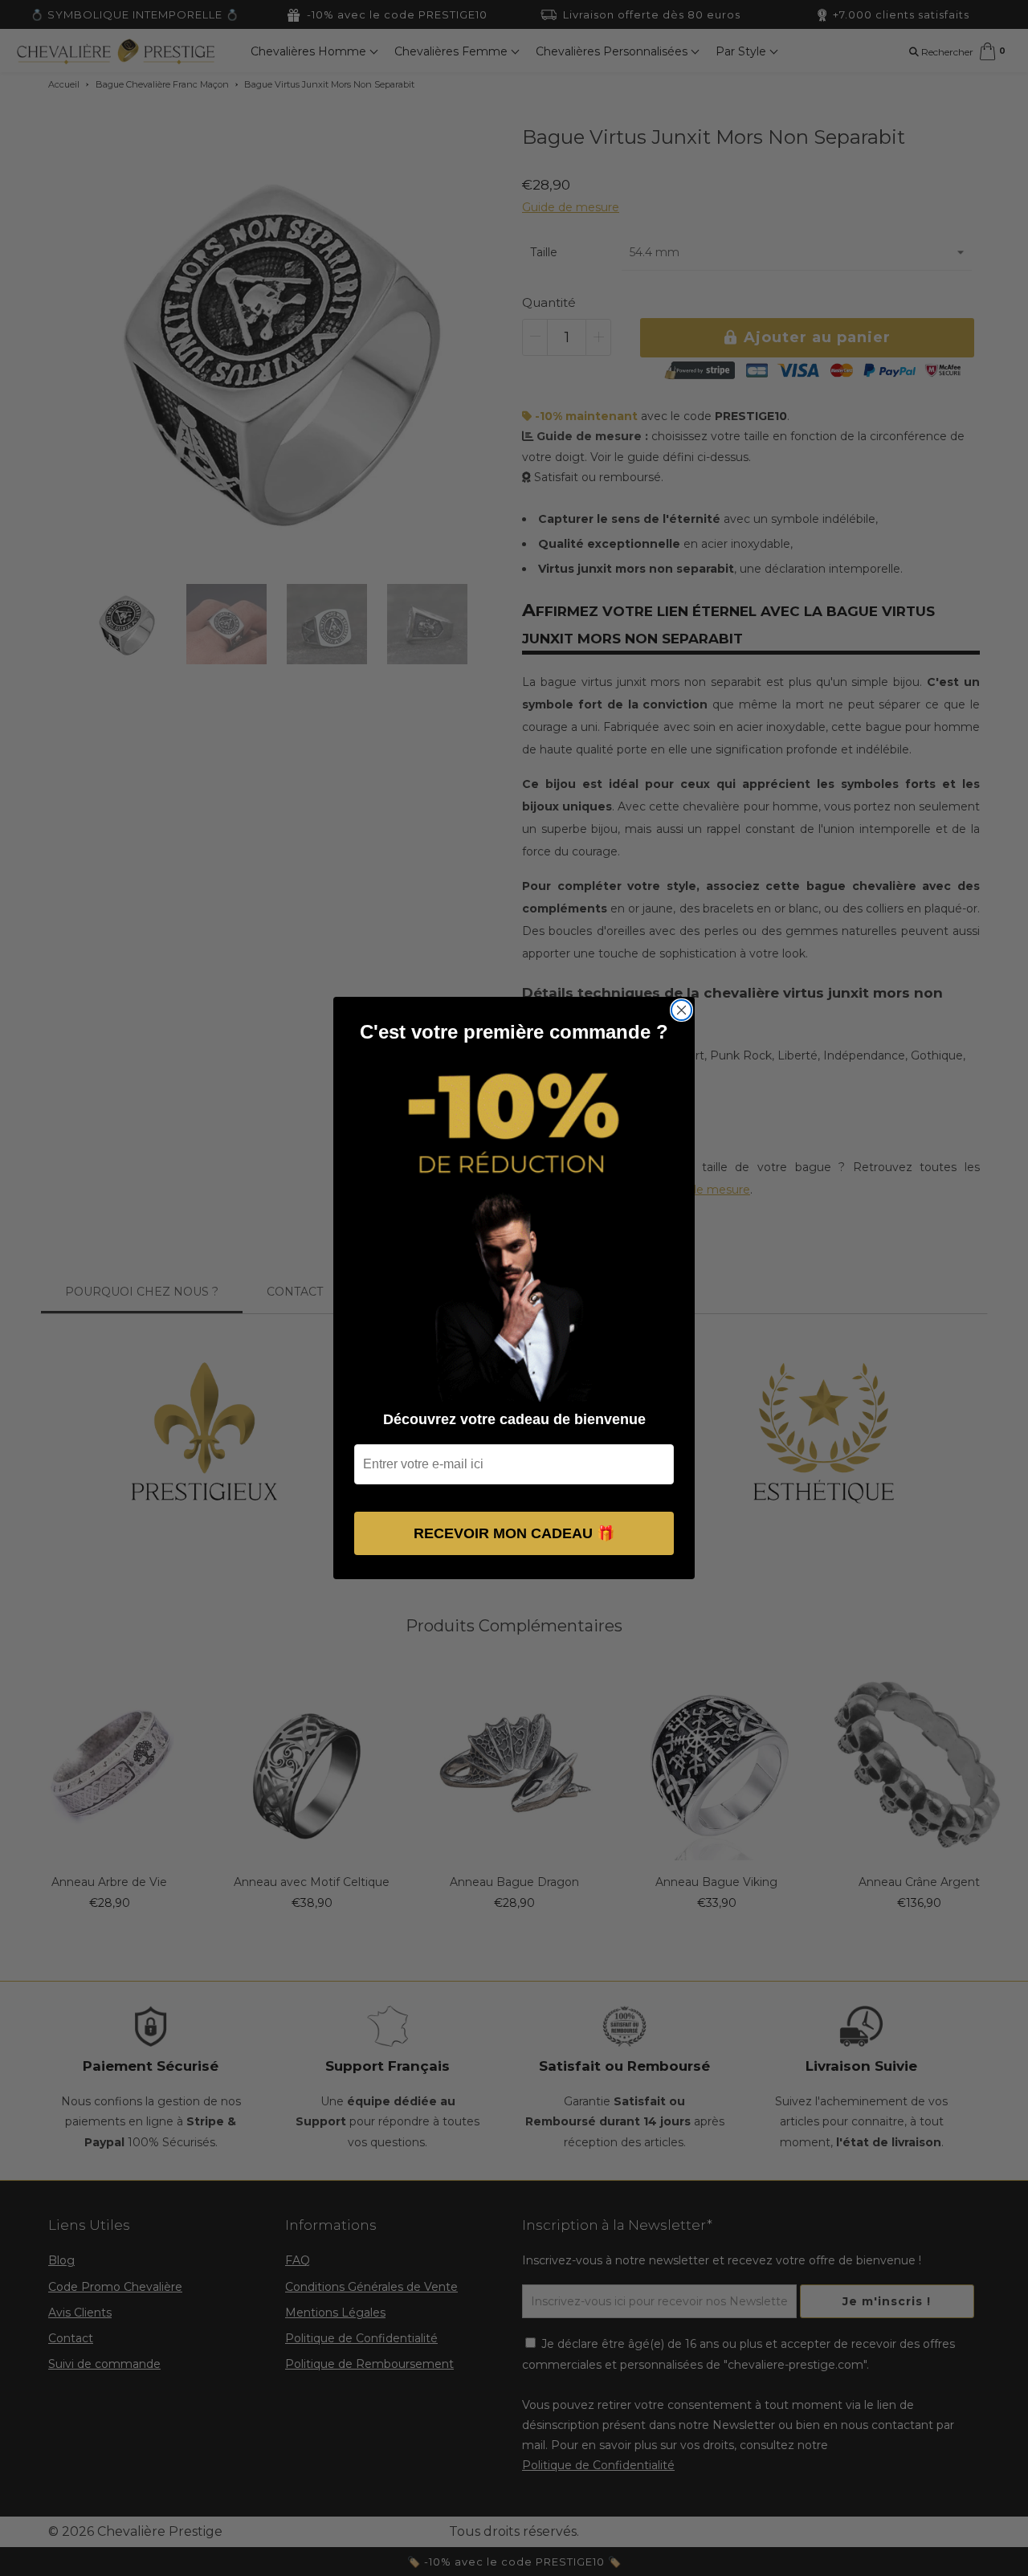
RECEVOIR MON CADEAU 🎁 (514, 1533)
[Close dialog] (681, 1010)
